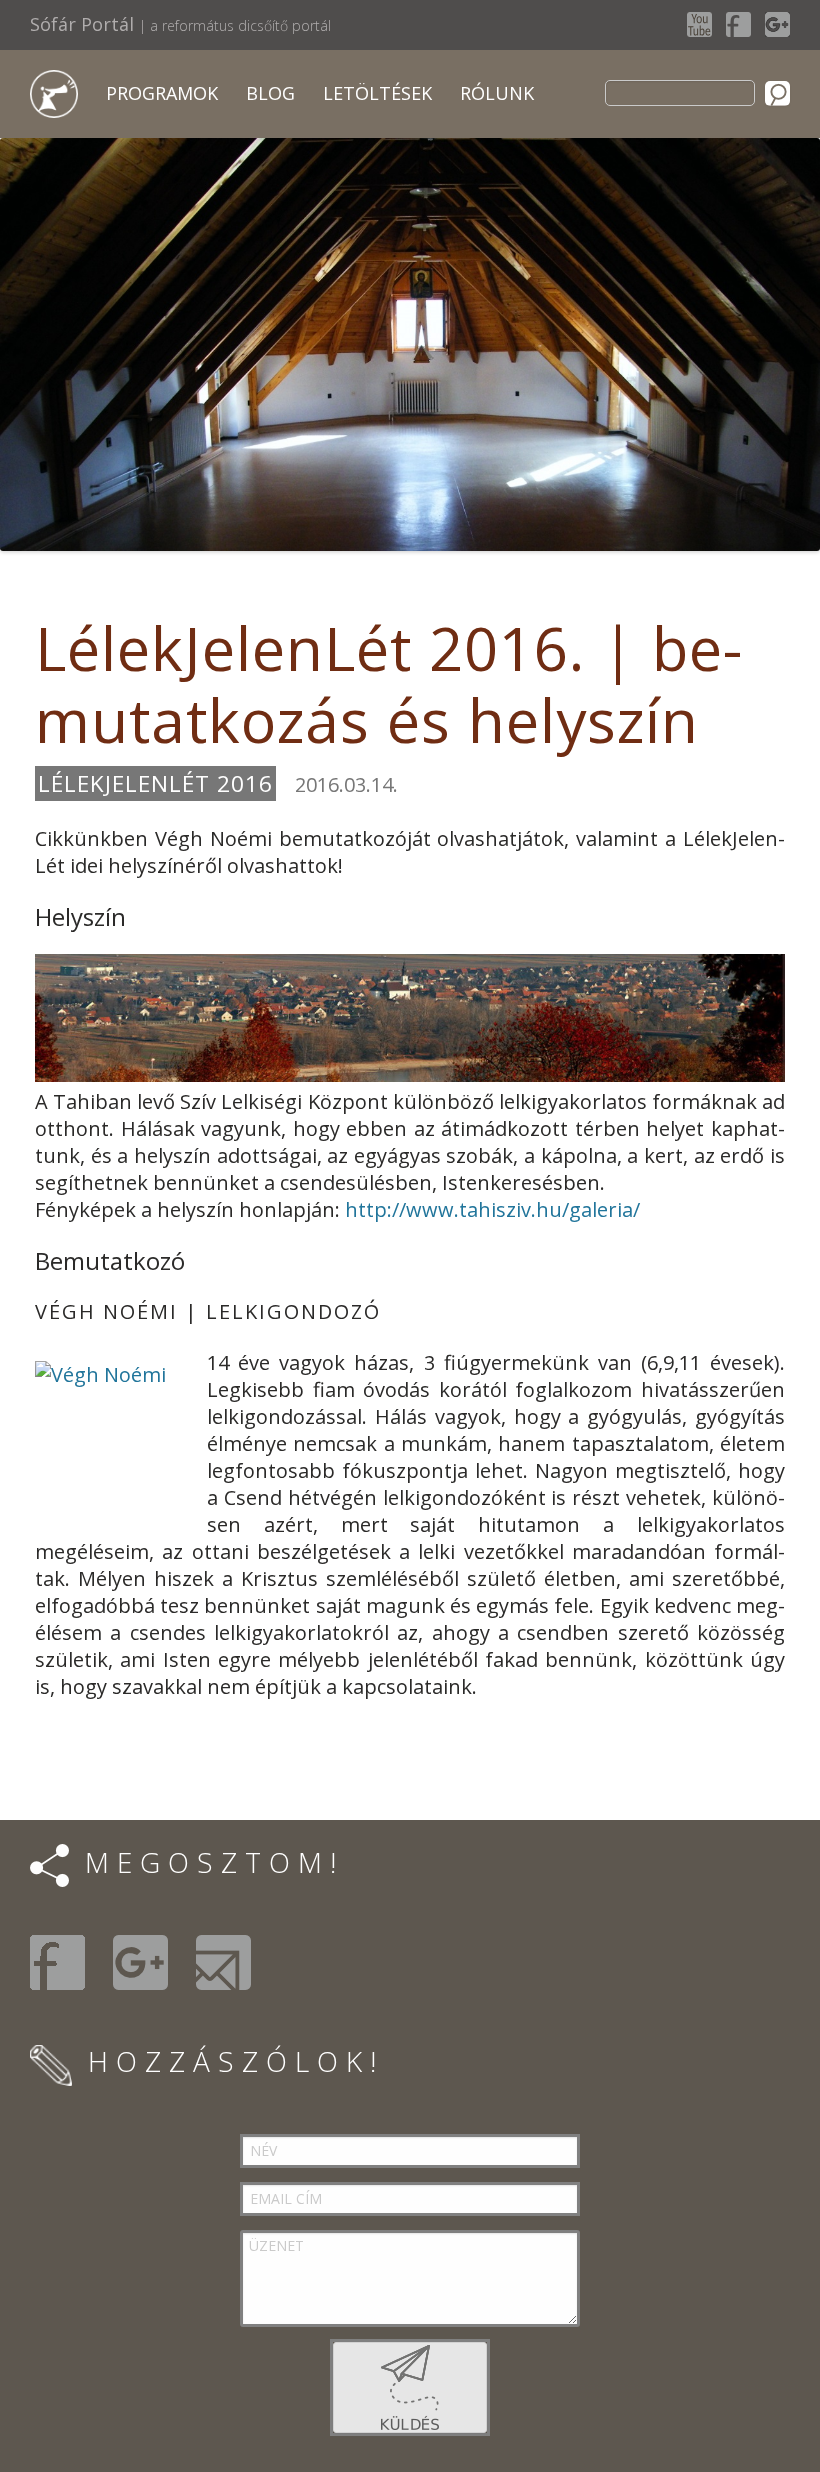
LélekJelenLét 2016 (155, 783)
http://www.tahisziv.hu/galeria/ (490, 1209)
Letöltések (377, 93)
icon (54, 94)
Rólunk (497, 93)
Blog (270, 93)
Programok (162, 93)
